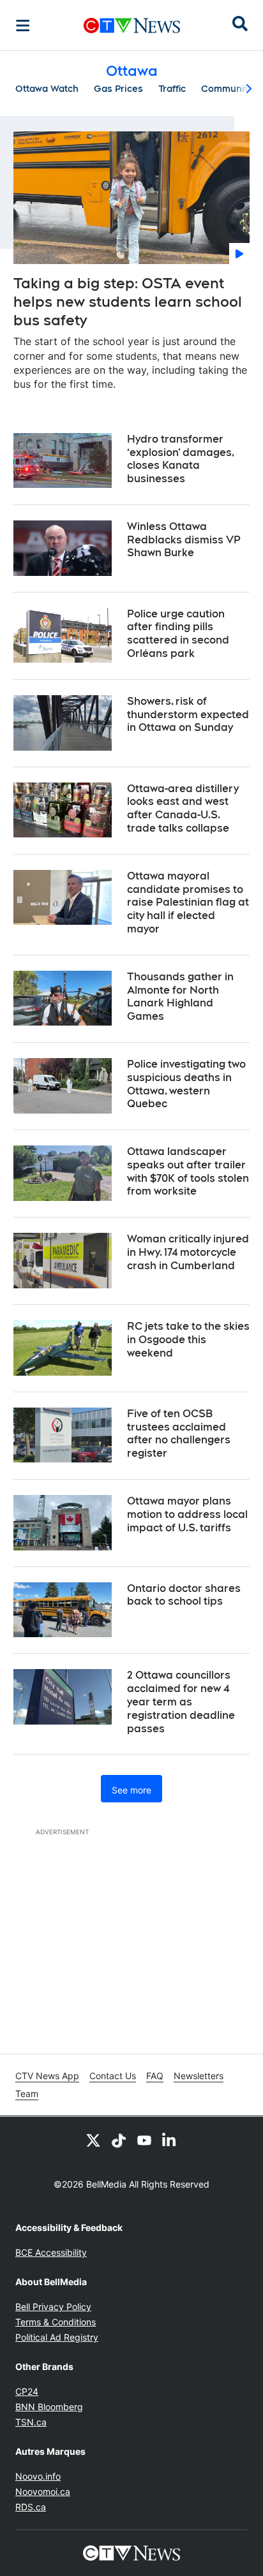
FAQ (155, 2076)
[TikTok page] (119, 2140)
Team (27, 2094)
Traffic (172, 89)
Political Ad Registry (57, 2337)
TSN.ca (31, 2422)
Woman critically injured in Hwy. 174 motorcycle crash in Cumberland (188, 1252)
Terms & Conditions (56, 2322)
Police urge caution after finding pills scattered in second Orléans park (178, 634)
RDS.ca (31, 2507)
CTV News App (47, 2076)
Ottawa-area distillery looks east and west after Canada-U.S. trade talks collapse (183, 808)
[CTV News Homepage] (132, 26)
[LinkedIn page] (170, 2140)
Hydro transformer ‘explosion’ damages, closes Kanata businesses (181, 459)
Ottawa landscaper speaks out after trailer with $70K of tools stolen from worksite (188, 1171)
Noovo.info (38, 2476)
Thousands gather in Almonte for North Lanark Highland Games (180, 997)
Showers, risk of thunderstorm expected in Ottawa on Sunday (188, 715)
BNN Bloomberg (49, 2407)
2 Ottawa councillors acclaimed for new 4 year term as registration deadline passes (181, 1702)
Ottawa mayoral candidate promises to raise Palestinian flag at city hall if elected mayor (188, 902)
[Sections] (23, 26)
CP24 (27, 2391)
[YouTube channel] (144, 2140)
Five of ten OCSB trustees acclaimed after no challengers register (179, 1433)
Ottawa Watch (47, 89)
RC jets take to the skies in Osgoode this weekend (188, 1340)
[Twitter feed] (93, 2140)
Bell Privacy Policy (53, 2307)
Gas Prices (118, 89)
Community (227, 89)
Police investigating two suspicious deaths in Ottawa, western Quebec (186, 1084)
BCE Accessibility (51, 2252)
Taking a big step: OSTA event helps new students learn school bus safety (128, 301)
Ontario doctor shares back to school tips (184, 1595)
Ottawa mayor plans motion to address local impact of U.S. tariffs (187, 1514)
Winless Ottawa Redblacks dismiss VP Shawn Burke (184, 540)
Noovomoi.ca (43, 2491)
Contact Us (113, 2076)
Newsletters (199, 2076)
